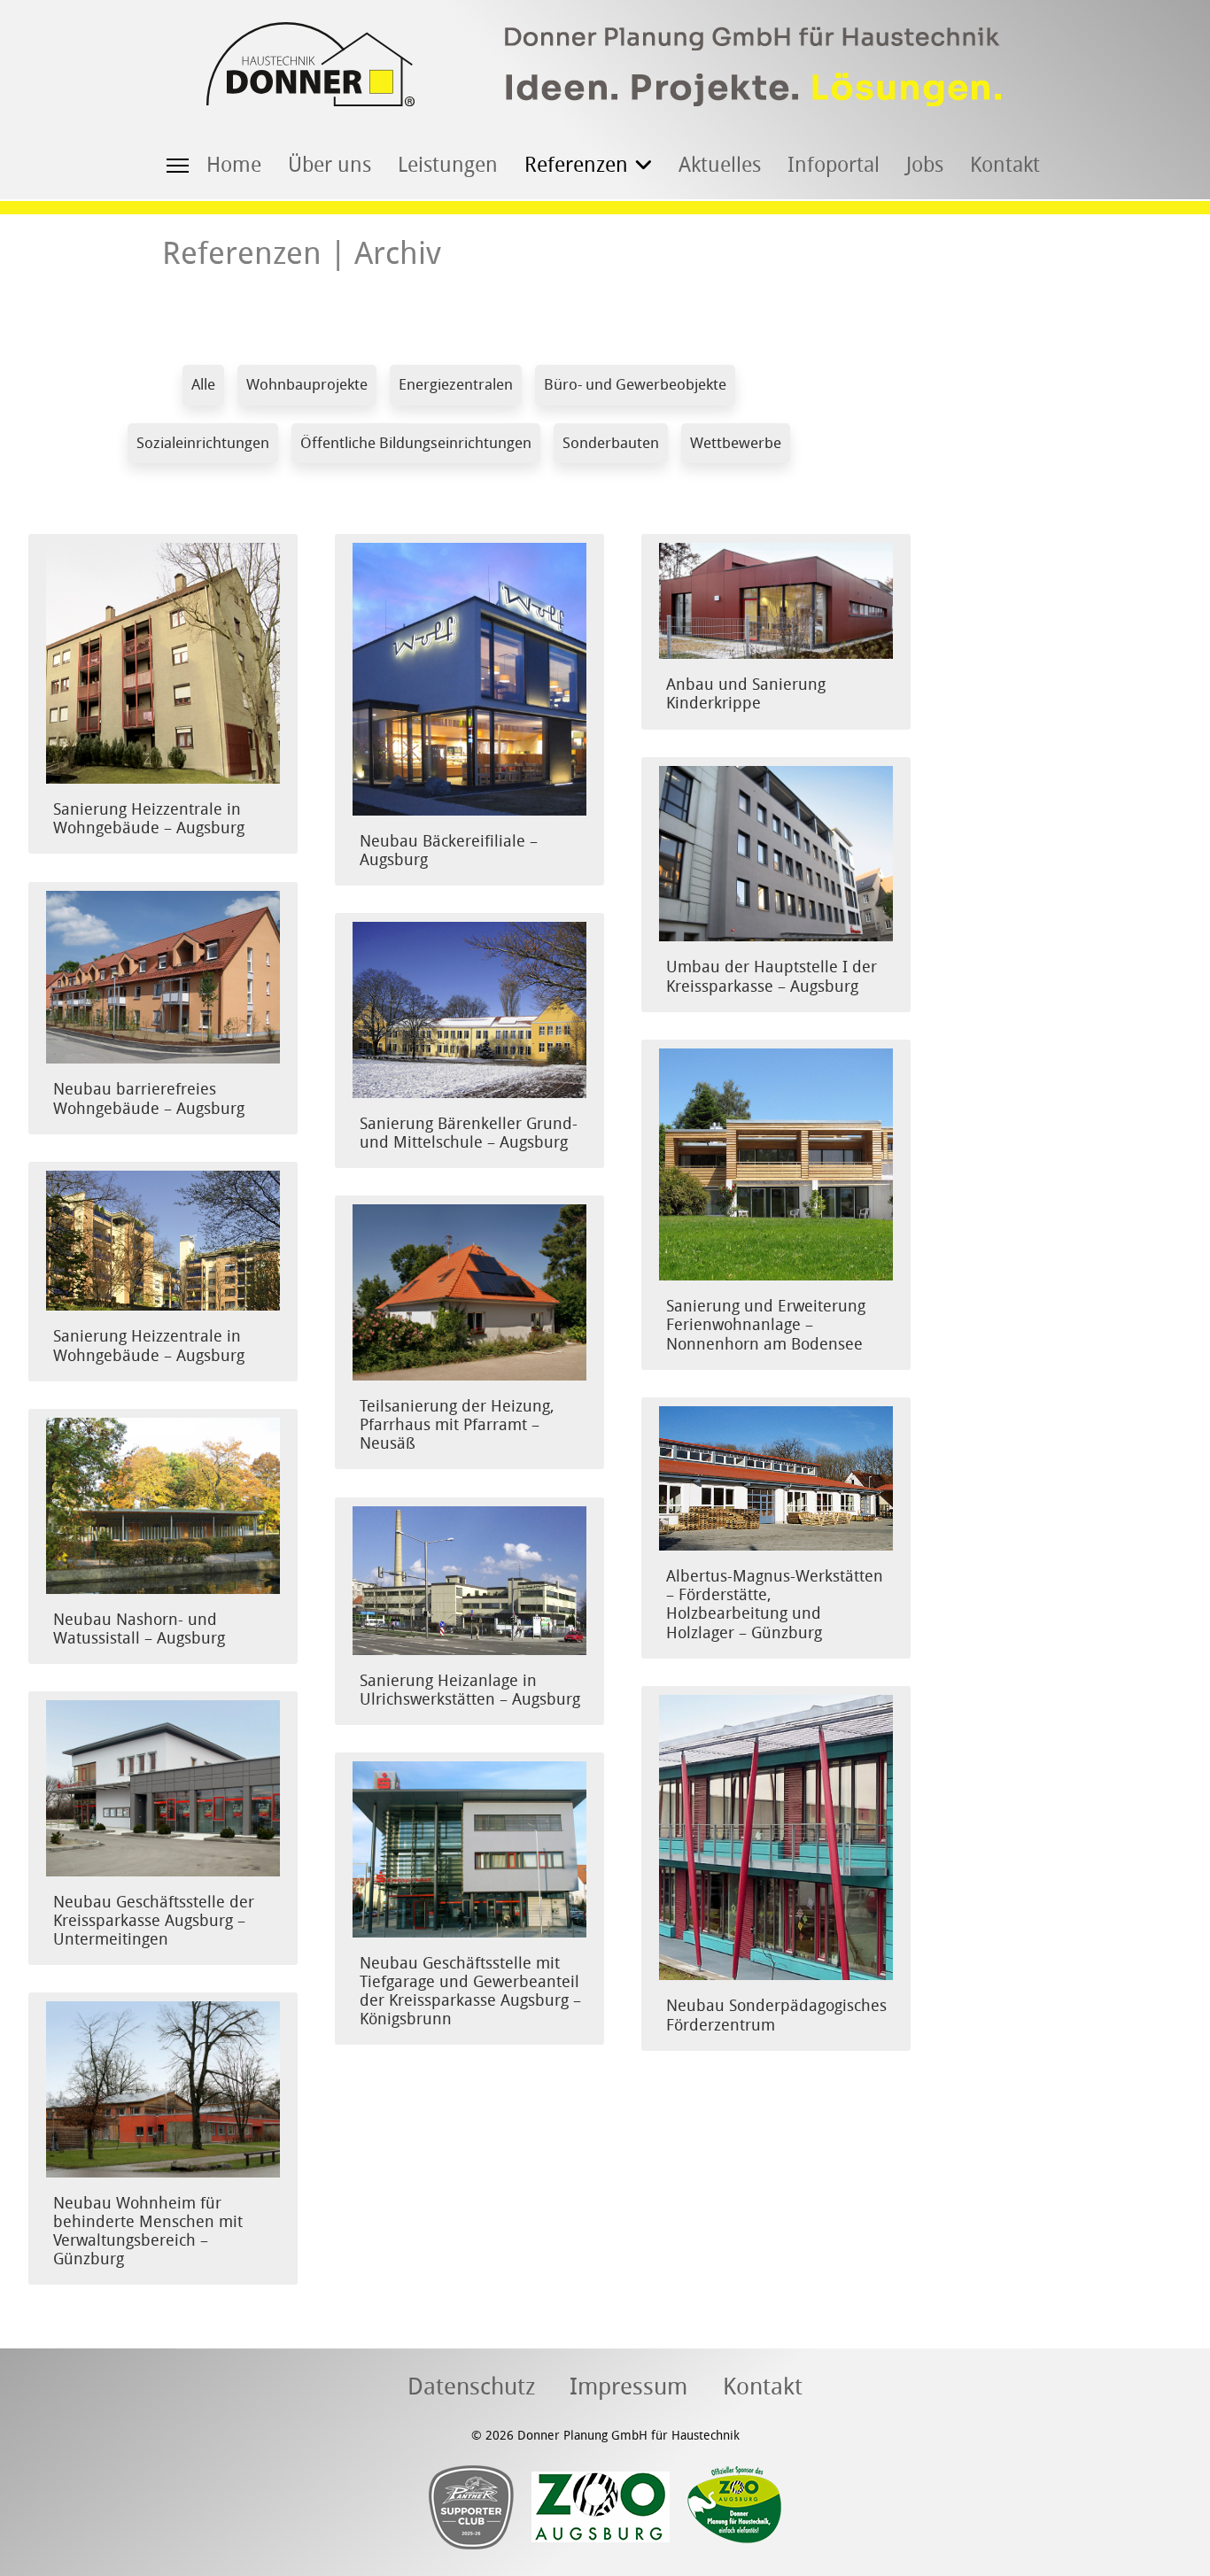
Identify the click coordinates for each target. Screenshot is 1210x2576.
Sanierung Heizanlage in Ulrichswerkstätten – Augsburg (470, 1690)
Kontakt (1005, 165)
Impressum (628, 2387)
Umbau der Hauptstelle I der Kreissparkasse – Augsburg (772, 977)
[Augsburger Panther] (471, 2507)
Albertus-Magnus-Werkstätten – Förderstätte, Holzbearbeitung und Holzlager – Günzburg (775, 1605)
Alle (203, 384)
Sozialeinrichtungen (203, 443)
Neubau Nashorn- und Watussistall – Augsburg (139, 1629)
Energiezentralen (456, 384)
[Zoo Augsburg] (592, 2507)
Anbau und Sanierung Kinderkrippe (746, 694)
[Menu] (178, 164)
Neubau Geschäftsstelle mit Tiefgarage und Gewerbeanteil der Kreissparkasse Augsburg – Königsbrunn (470, 1992)
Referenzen (576, 165)
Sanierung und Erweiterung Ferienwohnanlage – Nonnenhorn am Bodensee (766, 1325)
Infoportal (834, 165)
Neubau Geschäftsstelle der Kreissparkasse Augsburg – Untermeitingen (154, 1921)
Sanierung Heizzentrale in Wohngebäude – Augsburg (149, 819)
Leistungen (448, 165)
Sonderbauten (611, 443)
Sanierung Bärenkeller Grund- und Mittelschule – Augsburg (469, 1133)
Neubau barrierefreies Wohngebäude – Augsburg (149, 1099)
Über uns (330, 165)
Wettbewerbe (736, 443)
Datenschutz (471, 2387)
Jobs (925, 165)
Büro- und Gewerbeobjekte (635, 384)
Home (234, 165)
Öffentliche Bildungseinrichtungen (416, 443)
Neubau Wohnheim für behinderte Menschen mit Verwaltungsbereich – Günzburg (148, 2232)
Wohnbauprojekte (307, 384)
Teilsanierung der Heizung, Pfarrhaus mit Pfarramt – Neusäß (457, 1425)
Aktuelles (720, 165)
